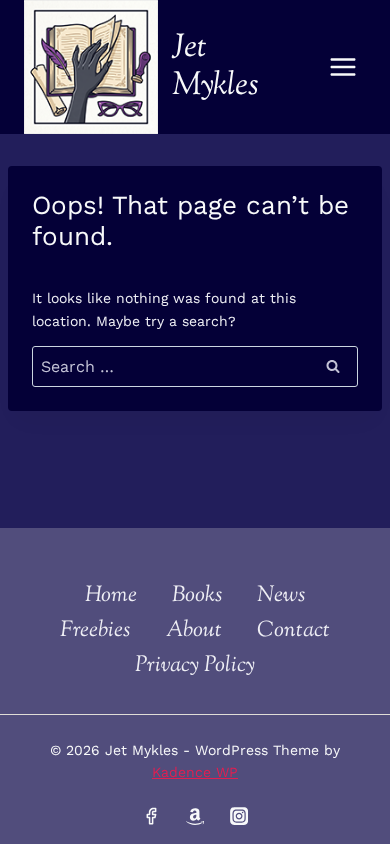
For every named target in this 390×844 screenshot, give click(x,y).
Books (197, 596)
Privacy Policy (195, 666)
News (281, 596)
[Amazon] (195, 816)
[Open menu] (342, 66)
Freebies (95, 631)
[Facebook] (151, 816)
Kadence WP (195, 772)
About (194, 631)
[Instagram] (238, 816)
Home (111, 596)
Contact (293, 631)
